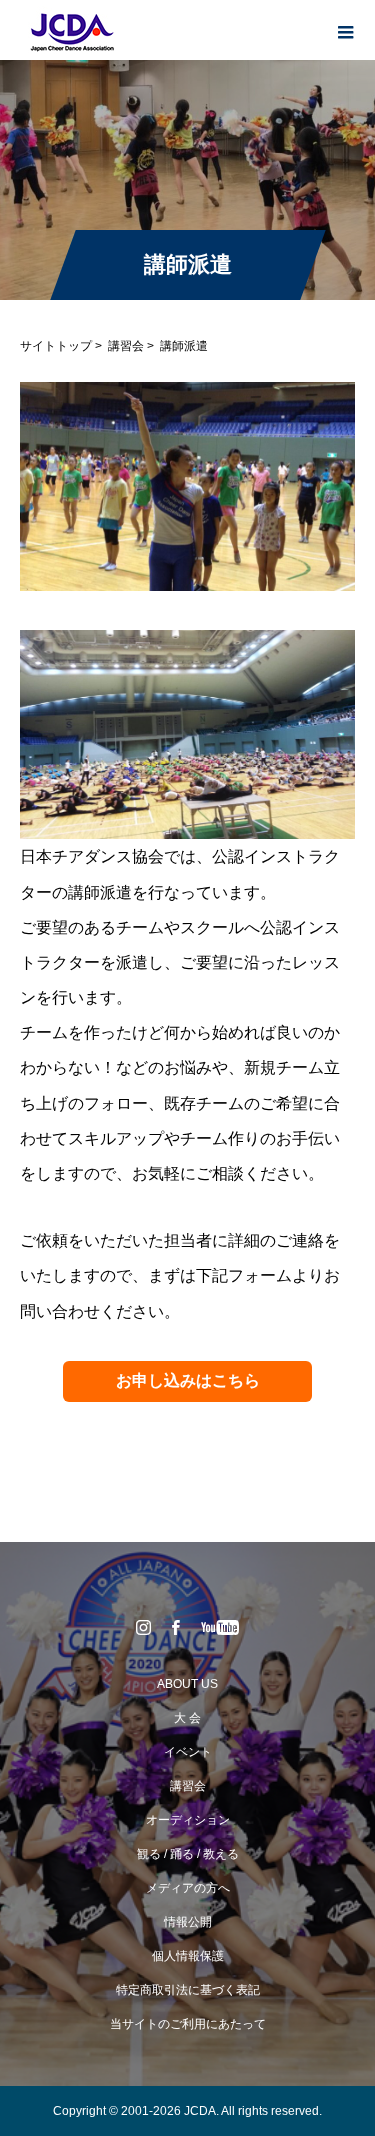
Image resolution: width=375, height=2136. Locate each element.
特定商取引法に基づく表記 (188, 1990)
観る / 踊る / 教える (188, 1854)
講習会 (126, 346)
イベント (188, 1752)
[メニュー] (345, 30)
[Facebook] (175, 1627)
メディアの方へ (188, 1888)
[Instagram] (143, 1627)
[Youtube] (219, 1627)
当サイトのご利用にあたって (188, 2024)
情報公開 (188, 1922)
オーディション (188, 1820)
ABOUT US (187, 1684)
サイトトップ (56, 346)
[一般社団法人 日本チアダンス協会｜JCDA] (70, 31)
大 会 (187, 1718)
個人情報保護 (188, 1956)
